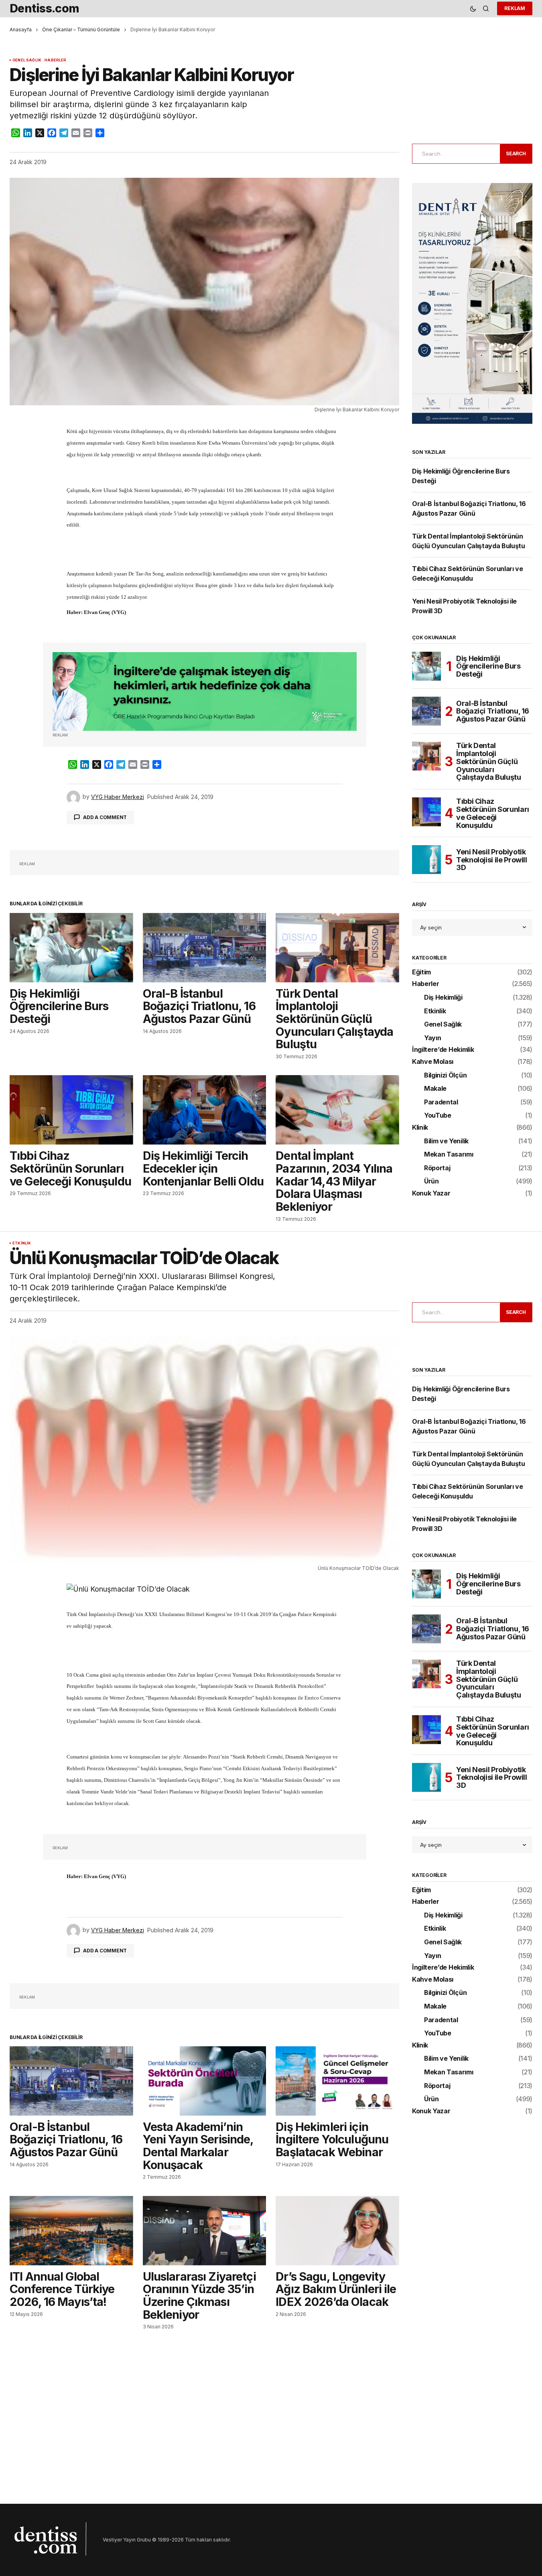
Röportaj (437, 1168)
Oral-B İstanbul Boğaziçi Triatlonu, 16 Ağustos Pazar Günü (493, 711)
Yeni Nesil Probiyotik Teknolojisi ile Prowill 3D (492, 860)
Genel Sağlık (27, 60)
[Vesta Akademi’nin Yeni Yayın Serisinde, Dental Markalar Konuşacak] (205, 2081)
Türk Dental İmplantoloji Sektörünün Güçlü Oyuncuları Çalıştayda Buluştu (489, 761)
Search (516, 154)
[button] (473, 9)
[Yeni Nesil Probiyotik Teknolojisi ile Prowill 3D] (426, 860)
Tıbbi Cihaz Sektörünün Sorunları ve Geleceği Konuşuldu (493, 813)
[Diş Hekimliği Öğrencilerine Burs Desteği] (71, 948)
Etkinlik (435, 1011)
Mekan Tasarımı (449, 1155)
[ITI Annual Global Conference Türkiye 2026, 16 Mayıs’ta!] (71, 2231)
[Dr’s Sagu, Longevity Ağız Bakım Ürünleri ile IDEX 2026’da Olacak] (337, 2231)
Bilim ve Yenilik (446, 1141)
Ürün (431, 1181)
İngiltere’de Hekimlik (443, 1050)
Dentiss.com (45, 8)
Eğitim (421, 972)
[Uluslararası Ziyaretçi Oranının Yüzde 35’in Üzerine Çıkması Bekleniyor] (205, 2231)
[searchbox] (455, 154)
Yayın (432, 1038)
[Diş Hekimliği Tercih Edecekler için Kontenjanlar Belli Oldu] (205, 1110)
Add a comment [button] (105, 817)
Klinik (420, 1128)
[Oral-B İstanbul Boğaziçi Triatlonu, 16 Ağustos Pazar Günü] (205, 948)
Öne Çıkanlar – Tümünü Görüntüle (81, 29)
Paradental (441, 1102)
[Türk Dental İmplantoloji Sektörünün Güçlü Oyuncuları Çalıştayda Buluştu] (337, 948)
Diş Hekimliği (443, 998)
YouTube (438, 1116)
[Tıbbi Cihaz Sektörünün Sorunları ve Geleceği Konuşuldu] (71, 1110)
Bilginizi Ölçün (445, 1076)
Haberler (55, 60)
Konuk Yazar (431, 1193)
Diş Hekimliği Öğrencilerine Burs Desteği (488, 666)
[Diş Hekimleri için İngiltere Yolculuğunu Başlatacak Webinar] (337, 2081)
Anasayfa (21, 29)
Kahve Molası (433, 1062)
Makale (435, 1089)
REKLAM (515, 8)
